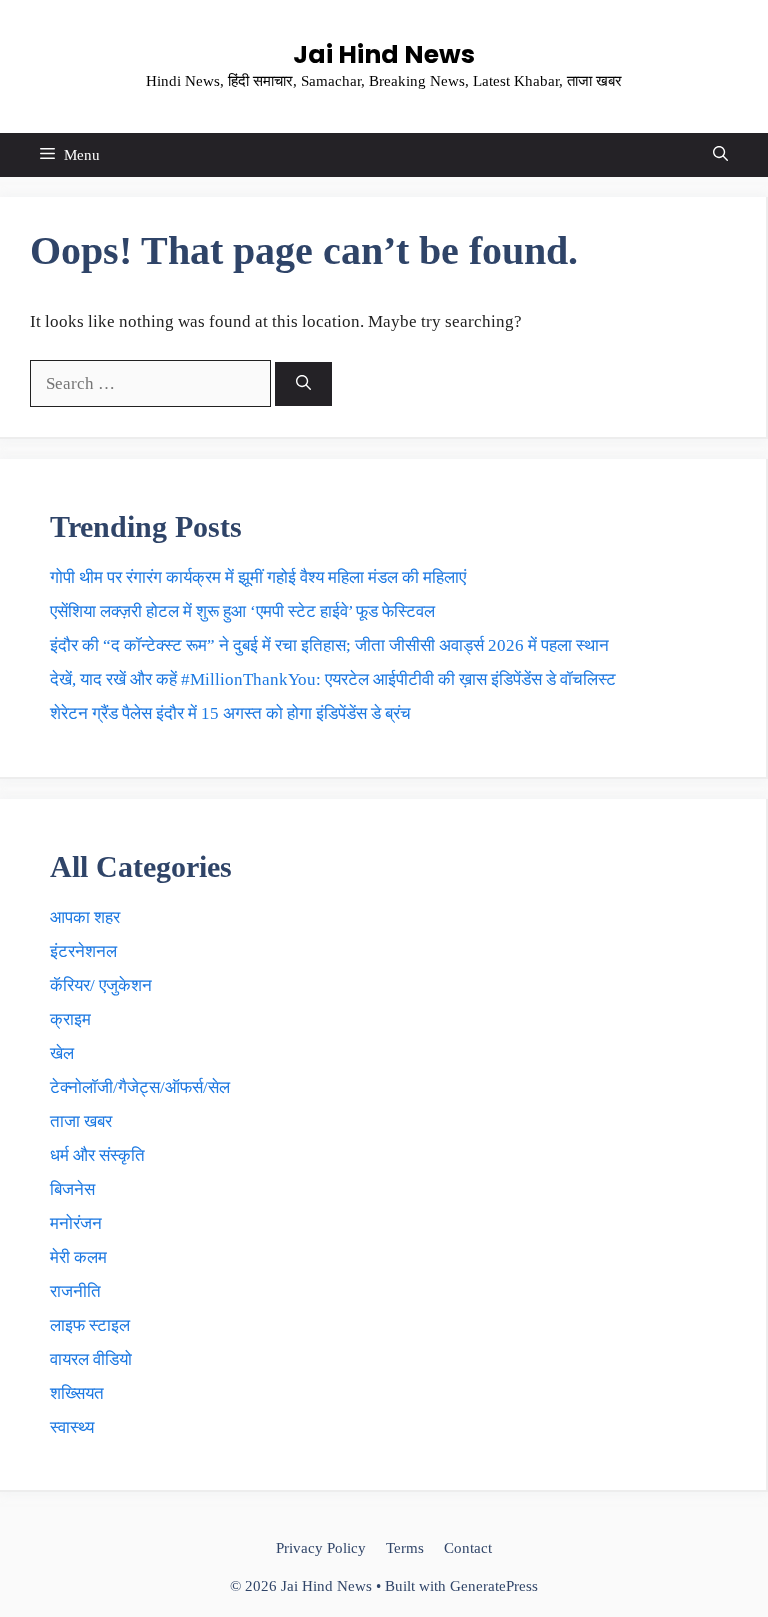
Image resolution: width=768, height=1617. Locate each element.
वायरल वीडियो (91, 1359)
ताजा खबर (81, 1121)
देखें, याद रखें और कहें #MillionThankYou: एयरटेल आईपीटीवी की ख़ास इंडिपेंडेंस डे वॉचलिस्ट (333, 679)
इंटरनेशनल (83, 951)
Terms (405, 1548)
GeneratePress (494, 1586)
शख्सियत (77, 1393)
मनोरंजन (76, 1223)
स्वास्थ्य (72, 1427)
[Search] (303, 384)
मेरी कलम (78, 1257)
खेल (62, 1053)
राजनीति (75, 1291)
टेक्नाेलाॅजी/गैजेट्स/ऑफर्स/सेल (140, 1087)
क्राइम (70, 1019)
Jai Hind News (384, 54)
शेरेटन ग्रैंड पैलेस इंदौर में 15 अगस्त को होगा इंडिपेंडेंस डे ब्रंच (230, 713)
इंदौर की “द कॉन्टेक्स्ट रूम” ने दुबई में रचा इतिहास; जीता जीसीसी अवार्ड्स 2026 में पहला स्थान (329, 645)
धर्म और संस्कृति (97, 1155)
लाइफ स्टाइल (90, 1325)
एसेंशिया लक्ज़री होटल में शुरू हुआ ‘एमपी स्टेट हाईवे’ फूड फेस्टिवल (242, 611)
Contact (468, 1548)
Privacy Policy (321, 1548)
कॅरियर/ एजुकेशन (101, 985)
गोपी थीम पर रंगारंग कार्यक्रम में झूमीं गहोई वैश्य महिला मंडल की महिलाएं (258, 577)
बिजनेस (72, 1189)
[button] (720, 155)
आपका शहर (85, 917)
